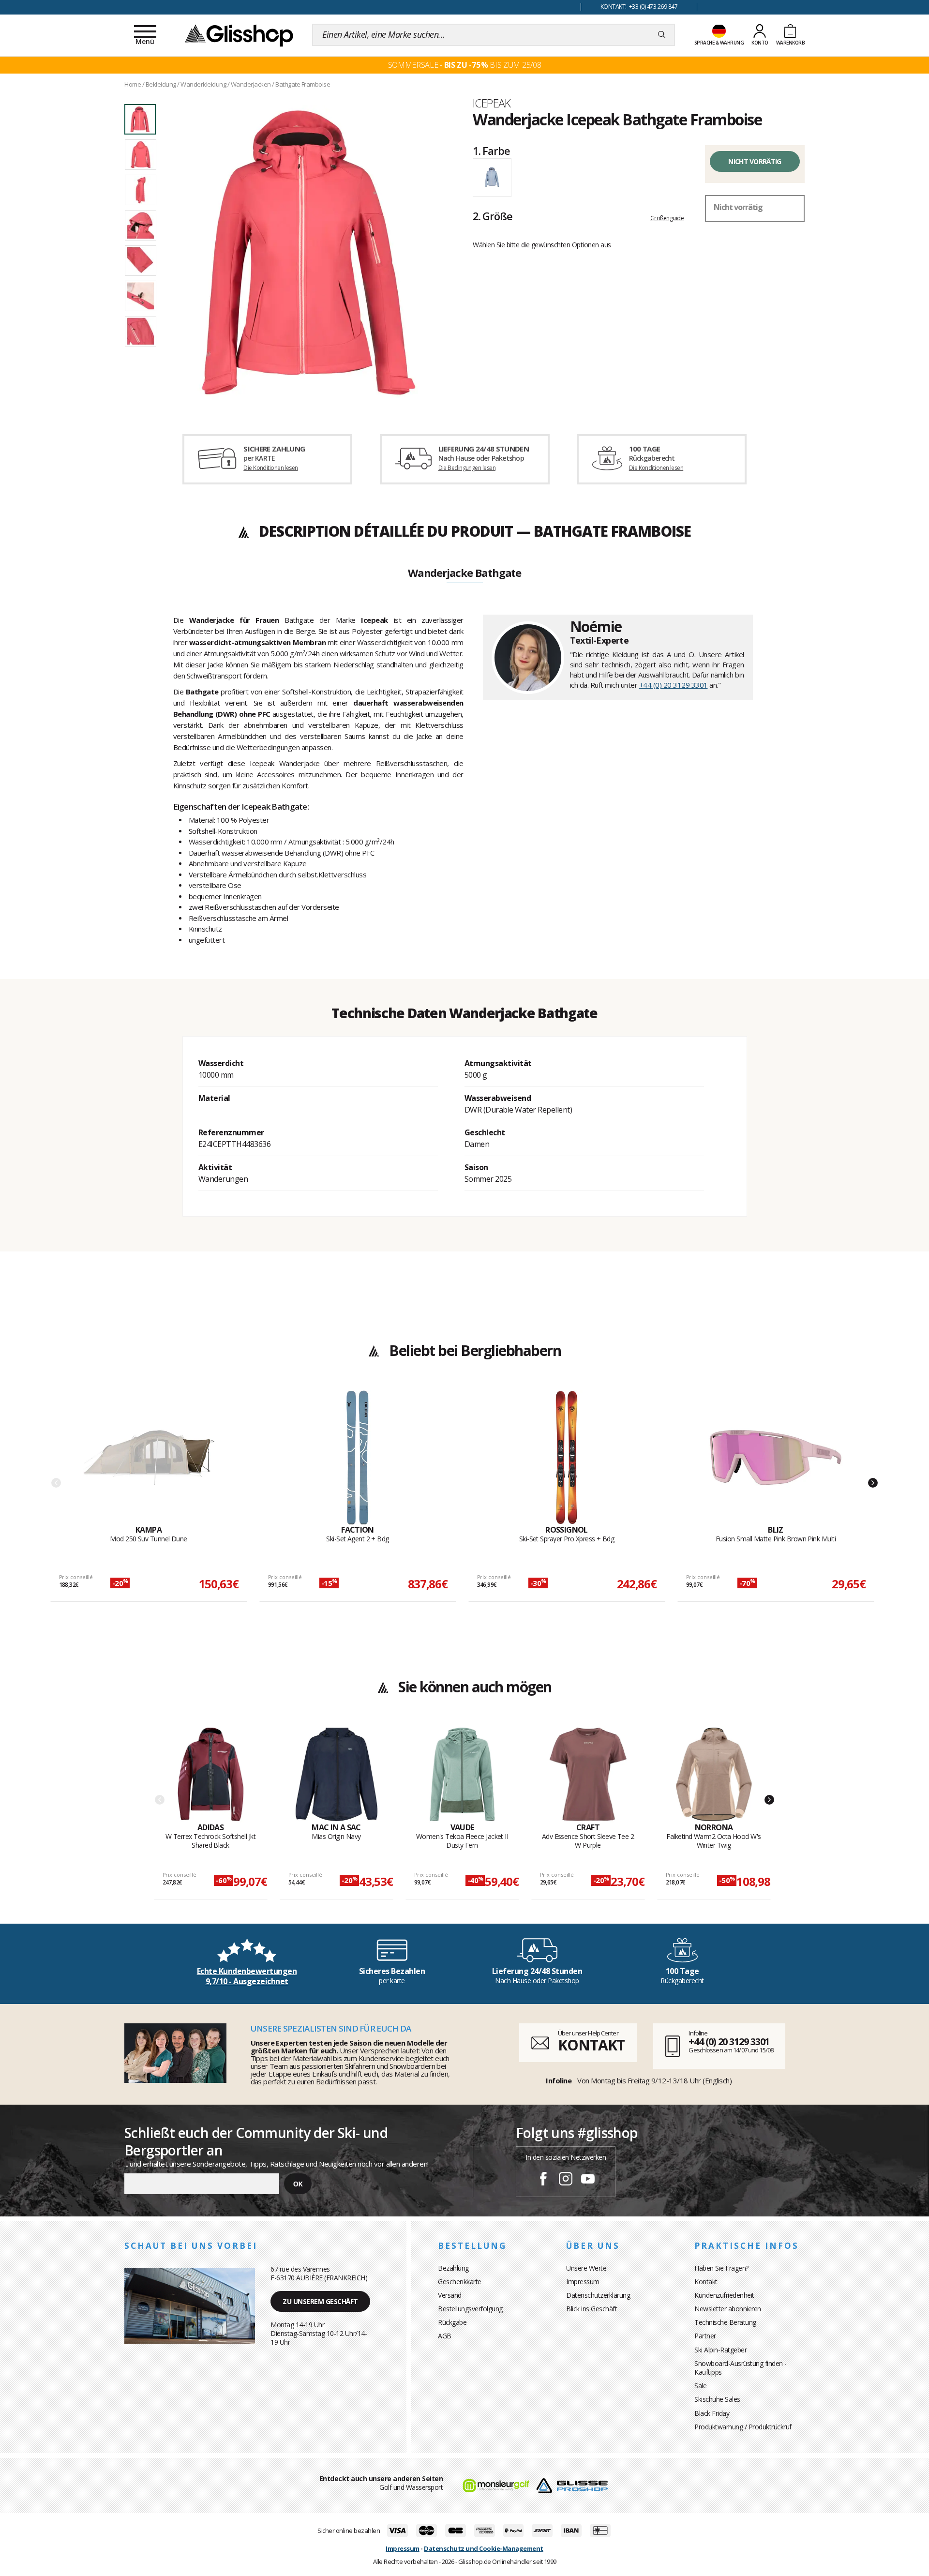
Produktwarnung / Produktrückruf (743, 2427)
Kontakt (706, 2282)
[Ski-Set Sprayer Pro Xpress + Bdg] (567, 1458)
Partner (705, 2336)
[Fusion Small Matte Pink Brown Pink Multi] (776, 1458)
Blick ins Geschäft (592, 2309)
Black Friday (712, 2413)
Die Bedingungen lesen (467, 468)
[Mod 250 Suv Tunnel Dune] (149, 1458)
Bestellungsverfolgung (470, 2309)
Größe (492, 216)
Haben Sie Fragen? (721, 2268)
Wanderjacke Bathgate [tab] (464, 573)
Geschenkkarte (460, 2282)
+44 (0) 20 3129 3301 (674, 685)
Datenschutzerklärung (598, 2295)
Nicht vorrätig (755, 161)
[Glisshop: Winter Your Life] (239, 35)
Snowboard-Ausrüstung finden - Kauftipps (741, 2368)
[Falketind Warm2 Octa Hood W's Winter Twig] (714, 1775)
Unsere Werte (586, 2268)
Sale (700, 2386)
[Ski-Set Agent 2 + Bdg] (358, 1458)
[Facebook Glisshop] (543, 2180)
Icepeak (492, 103)
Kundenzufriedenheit (724, 2295)
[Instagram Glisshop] (566, 2180)
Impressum (583, 2282)
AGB (445, 2336)
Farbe (491, 151)
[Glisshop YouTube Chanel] (588, 2180)
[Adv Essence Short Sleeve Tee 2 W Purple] (588, 1775)
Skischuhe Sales (717, 2399)
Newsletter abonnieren (728, 2309)
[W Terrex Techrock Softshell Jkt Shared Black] (211, 1775)
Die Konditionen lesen (270, 468)
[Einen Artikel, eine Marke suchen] (662, 35)
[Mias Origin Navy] (337, 1775)
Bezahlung (453, 2268)
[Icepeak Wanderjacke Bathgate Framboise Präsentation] (309, 253)
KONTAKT (591, 2045)
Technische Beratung (725, 2322)
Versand (450, 2295)
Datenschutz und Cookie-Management (484, 2548)
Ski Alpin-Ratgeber (720, 2350)
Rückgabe (452, 2322)
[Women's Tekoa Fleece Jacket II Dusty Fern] (462, 1775)
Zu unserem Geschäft (320, 2301)
